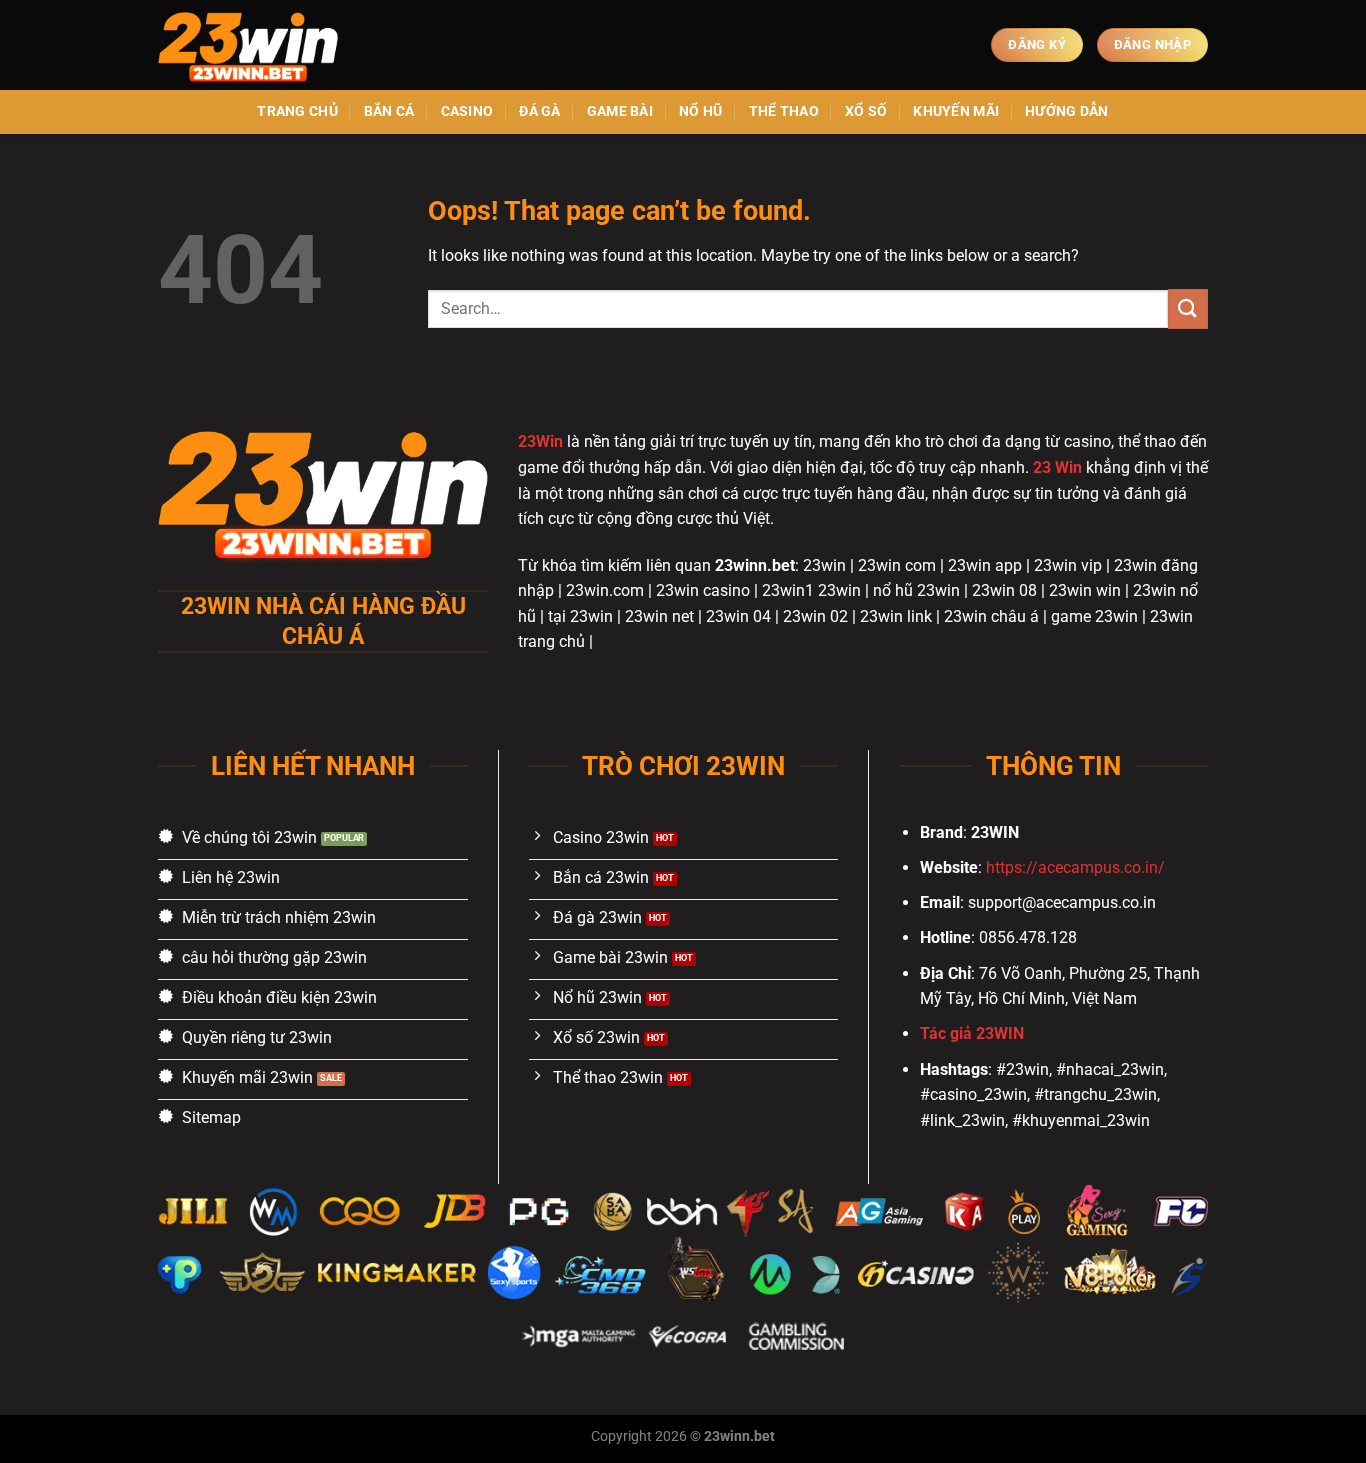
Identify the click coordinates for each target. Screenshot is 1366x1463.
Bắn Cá (389, 111)
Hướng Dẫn (1067, 111)
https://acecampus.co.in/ (1075, 867)
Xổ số (866, 111)
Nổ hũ (700, 111)
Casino (467, 111)
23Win (540, 441)
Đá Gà (539, 111)
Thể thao (784, 111)
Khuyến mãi (956, 111)
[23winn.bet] (258, 45)
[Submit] (1188, 308)
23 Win (1057, 467)
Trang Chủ (297, 111)
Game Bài (620, 111)
